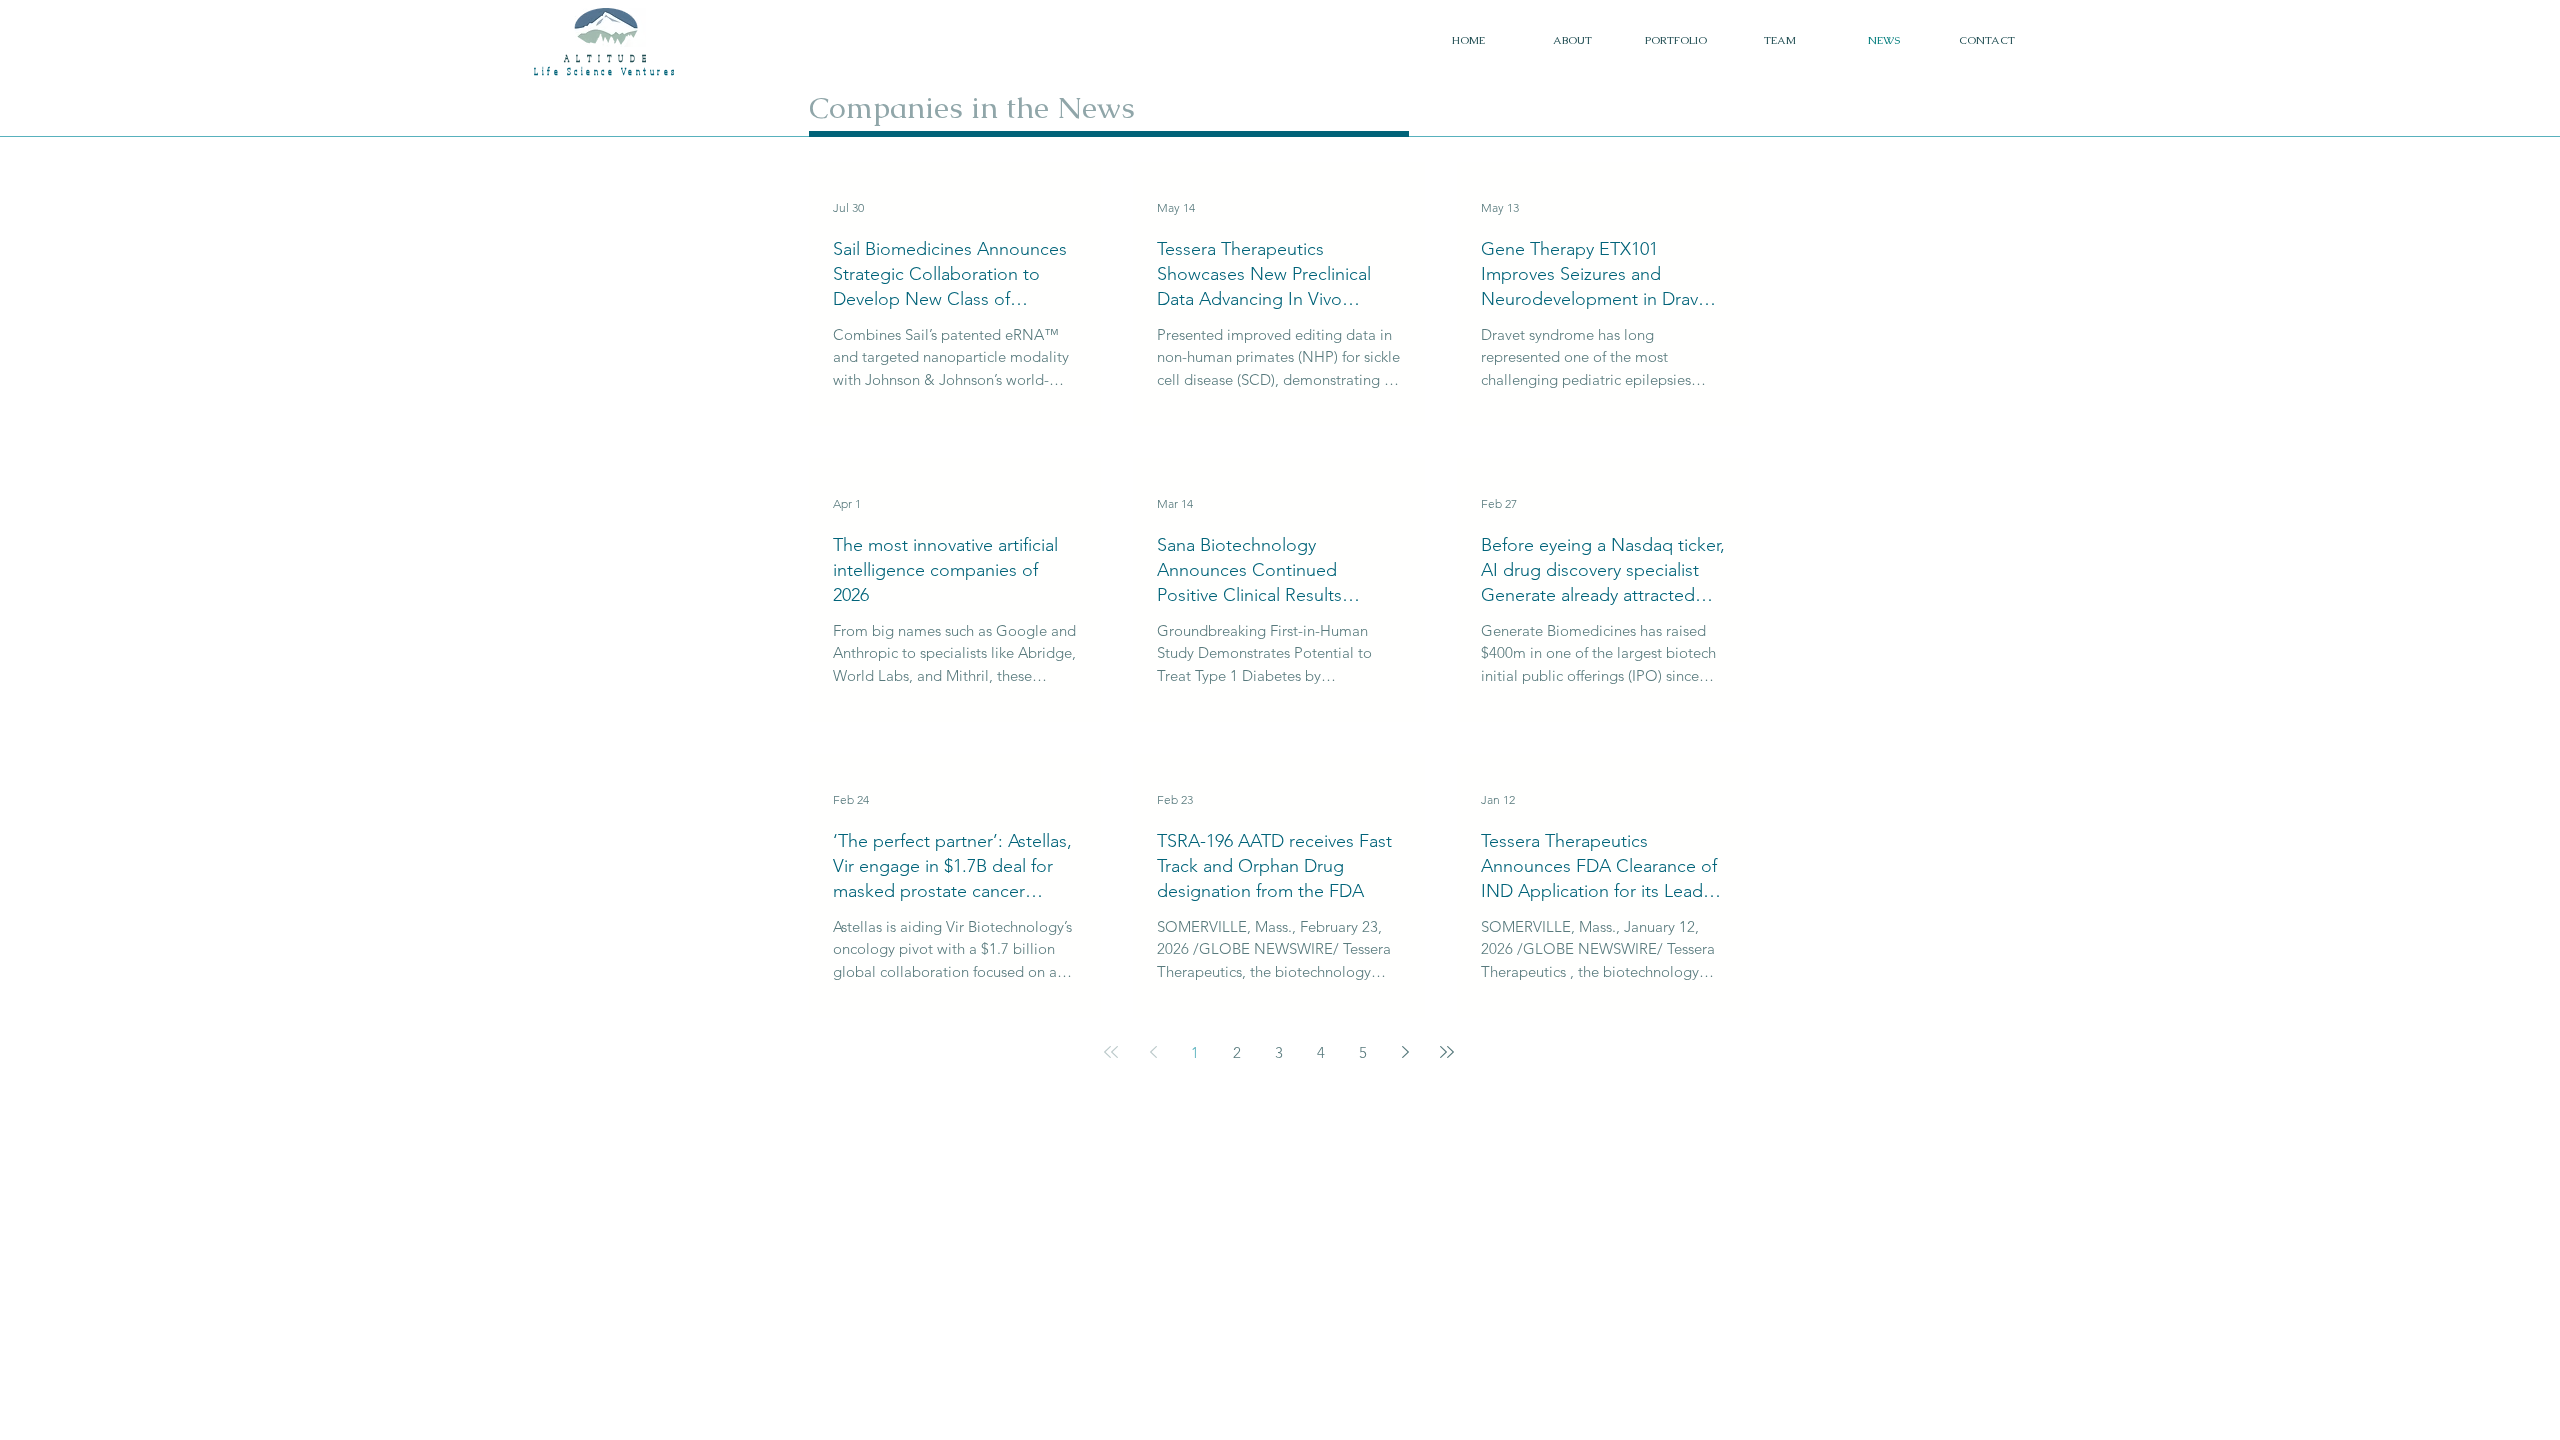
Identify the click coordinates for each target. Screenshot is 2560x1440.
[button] (1676, 40)
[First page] (1111, 1052)
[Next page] (1405, 1052)
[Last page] (1447, 1052)
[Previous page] (1153, 1052)
